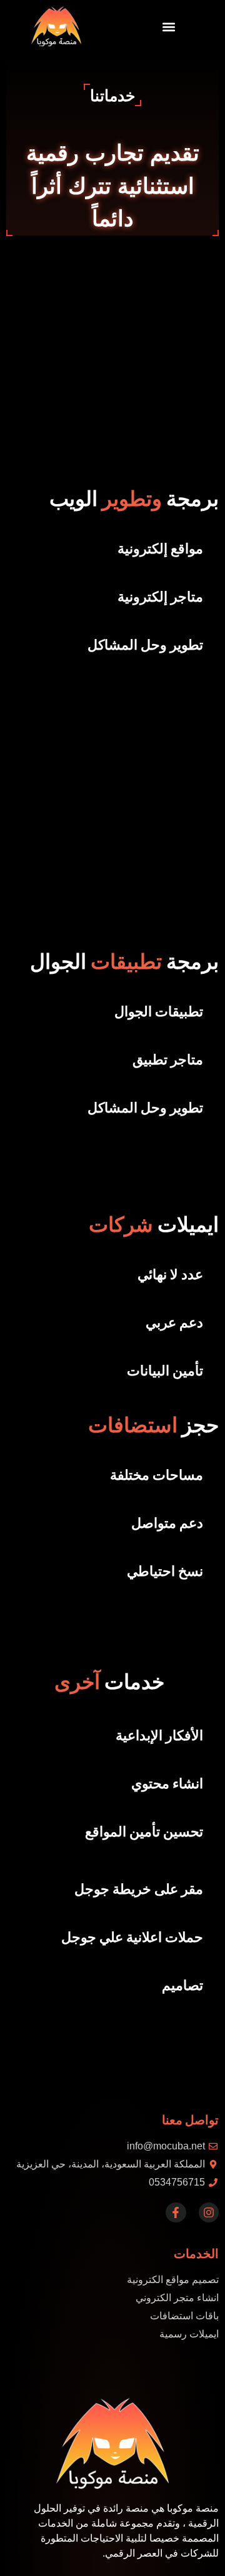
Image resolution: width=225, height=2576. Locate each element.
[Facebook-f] (176, 2212)
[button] (169, 27)
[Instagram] (209, 2212)
